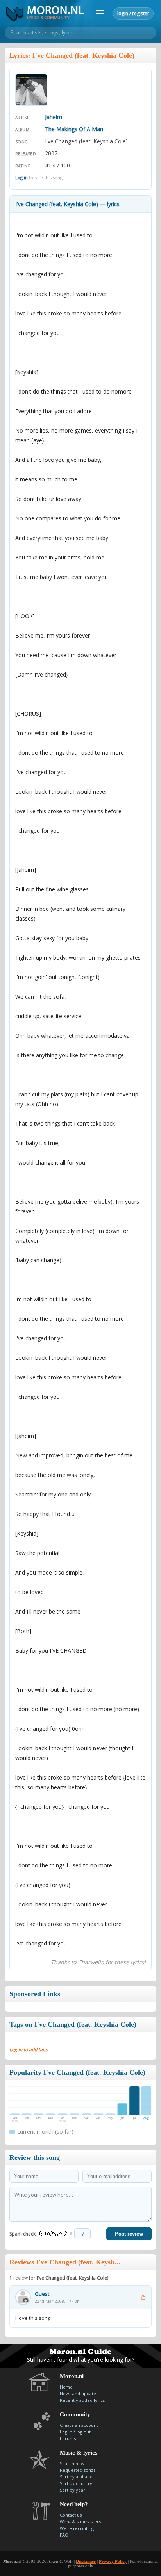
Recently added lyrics (82, 2400)
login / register (133, 13)
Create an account (79, 2425)
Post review (129, 2234)
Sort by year (72, 2490)
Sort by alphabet (77, 2477)
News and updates (79, 2393)
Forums (68, 2438)
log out (83, 2432)
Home (66, 2387)
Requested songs (78, 2470)
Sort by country (76, 2483)
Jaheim (54, 117)
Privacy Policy (113, 2561)
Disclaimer (86, 2561)
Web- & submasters (80, 2522)
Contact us (71, 2515)
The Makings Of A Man (74, 129)
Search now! (73, 2463)
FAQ (64, 2535)
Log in (21, 177)
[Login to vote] (143, 2297)
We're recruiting (77, 2528)
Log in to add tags (29, 2050)
